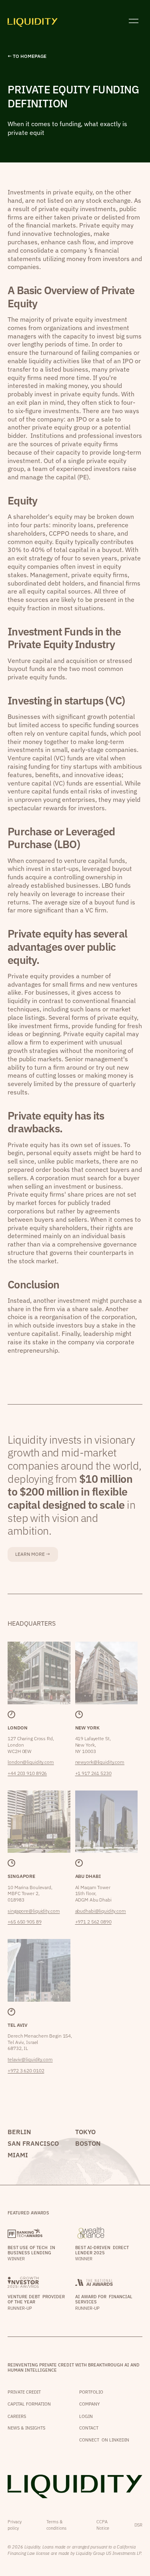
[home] (33, 21)
